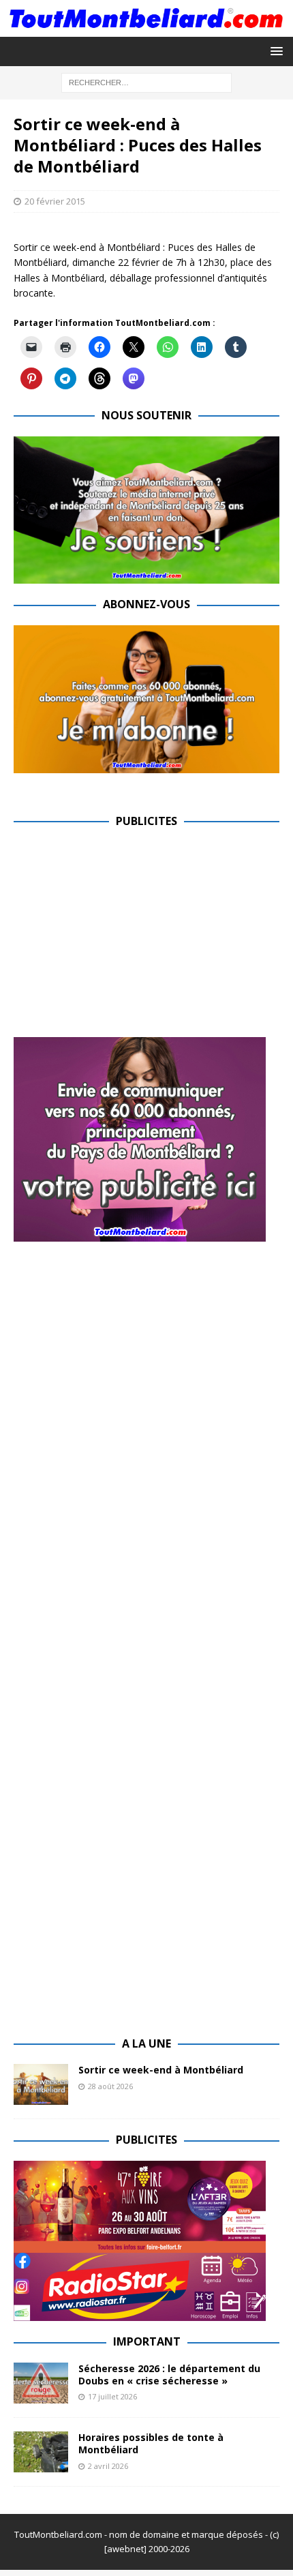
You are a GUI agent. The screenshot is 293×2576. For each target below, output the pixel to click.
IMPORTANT (147, 2341)
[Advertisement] (128, 938)
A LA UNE (146, 2043)
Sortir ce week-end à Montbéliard (161, 2070)
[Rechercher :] (146, 81)
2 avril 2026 (108, 2466)
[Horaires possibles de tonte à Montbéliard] (41, 2452)
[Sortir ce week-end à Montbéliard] (41, 2084)
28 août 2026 (110, 2086)
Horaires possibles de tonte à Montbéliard (151, 2443)
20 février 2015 (55, 201)
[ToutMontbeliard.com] (146, 28)
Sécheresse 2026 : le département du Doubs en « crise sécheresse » (169, 2375)
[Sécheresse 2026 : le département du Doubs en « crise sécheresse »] (41, 2383)
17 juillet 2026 (112, 2396)
